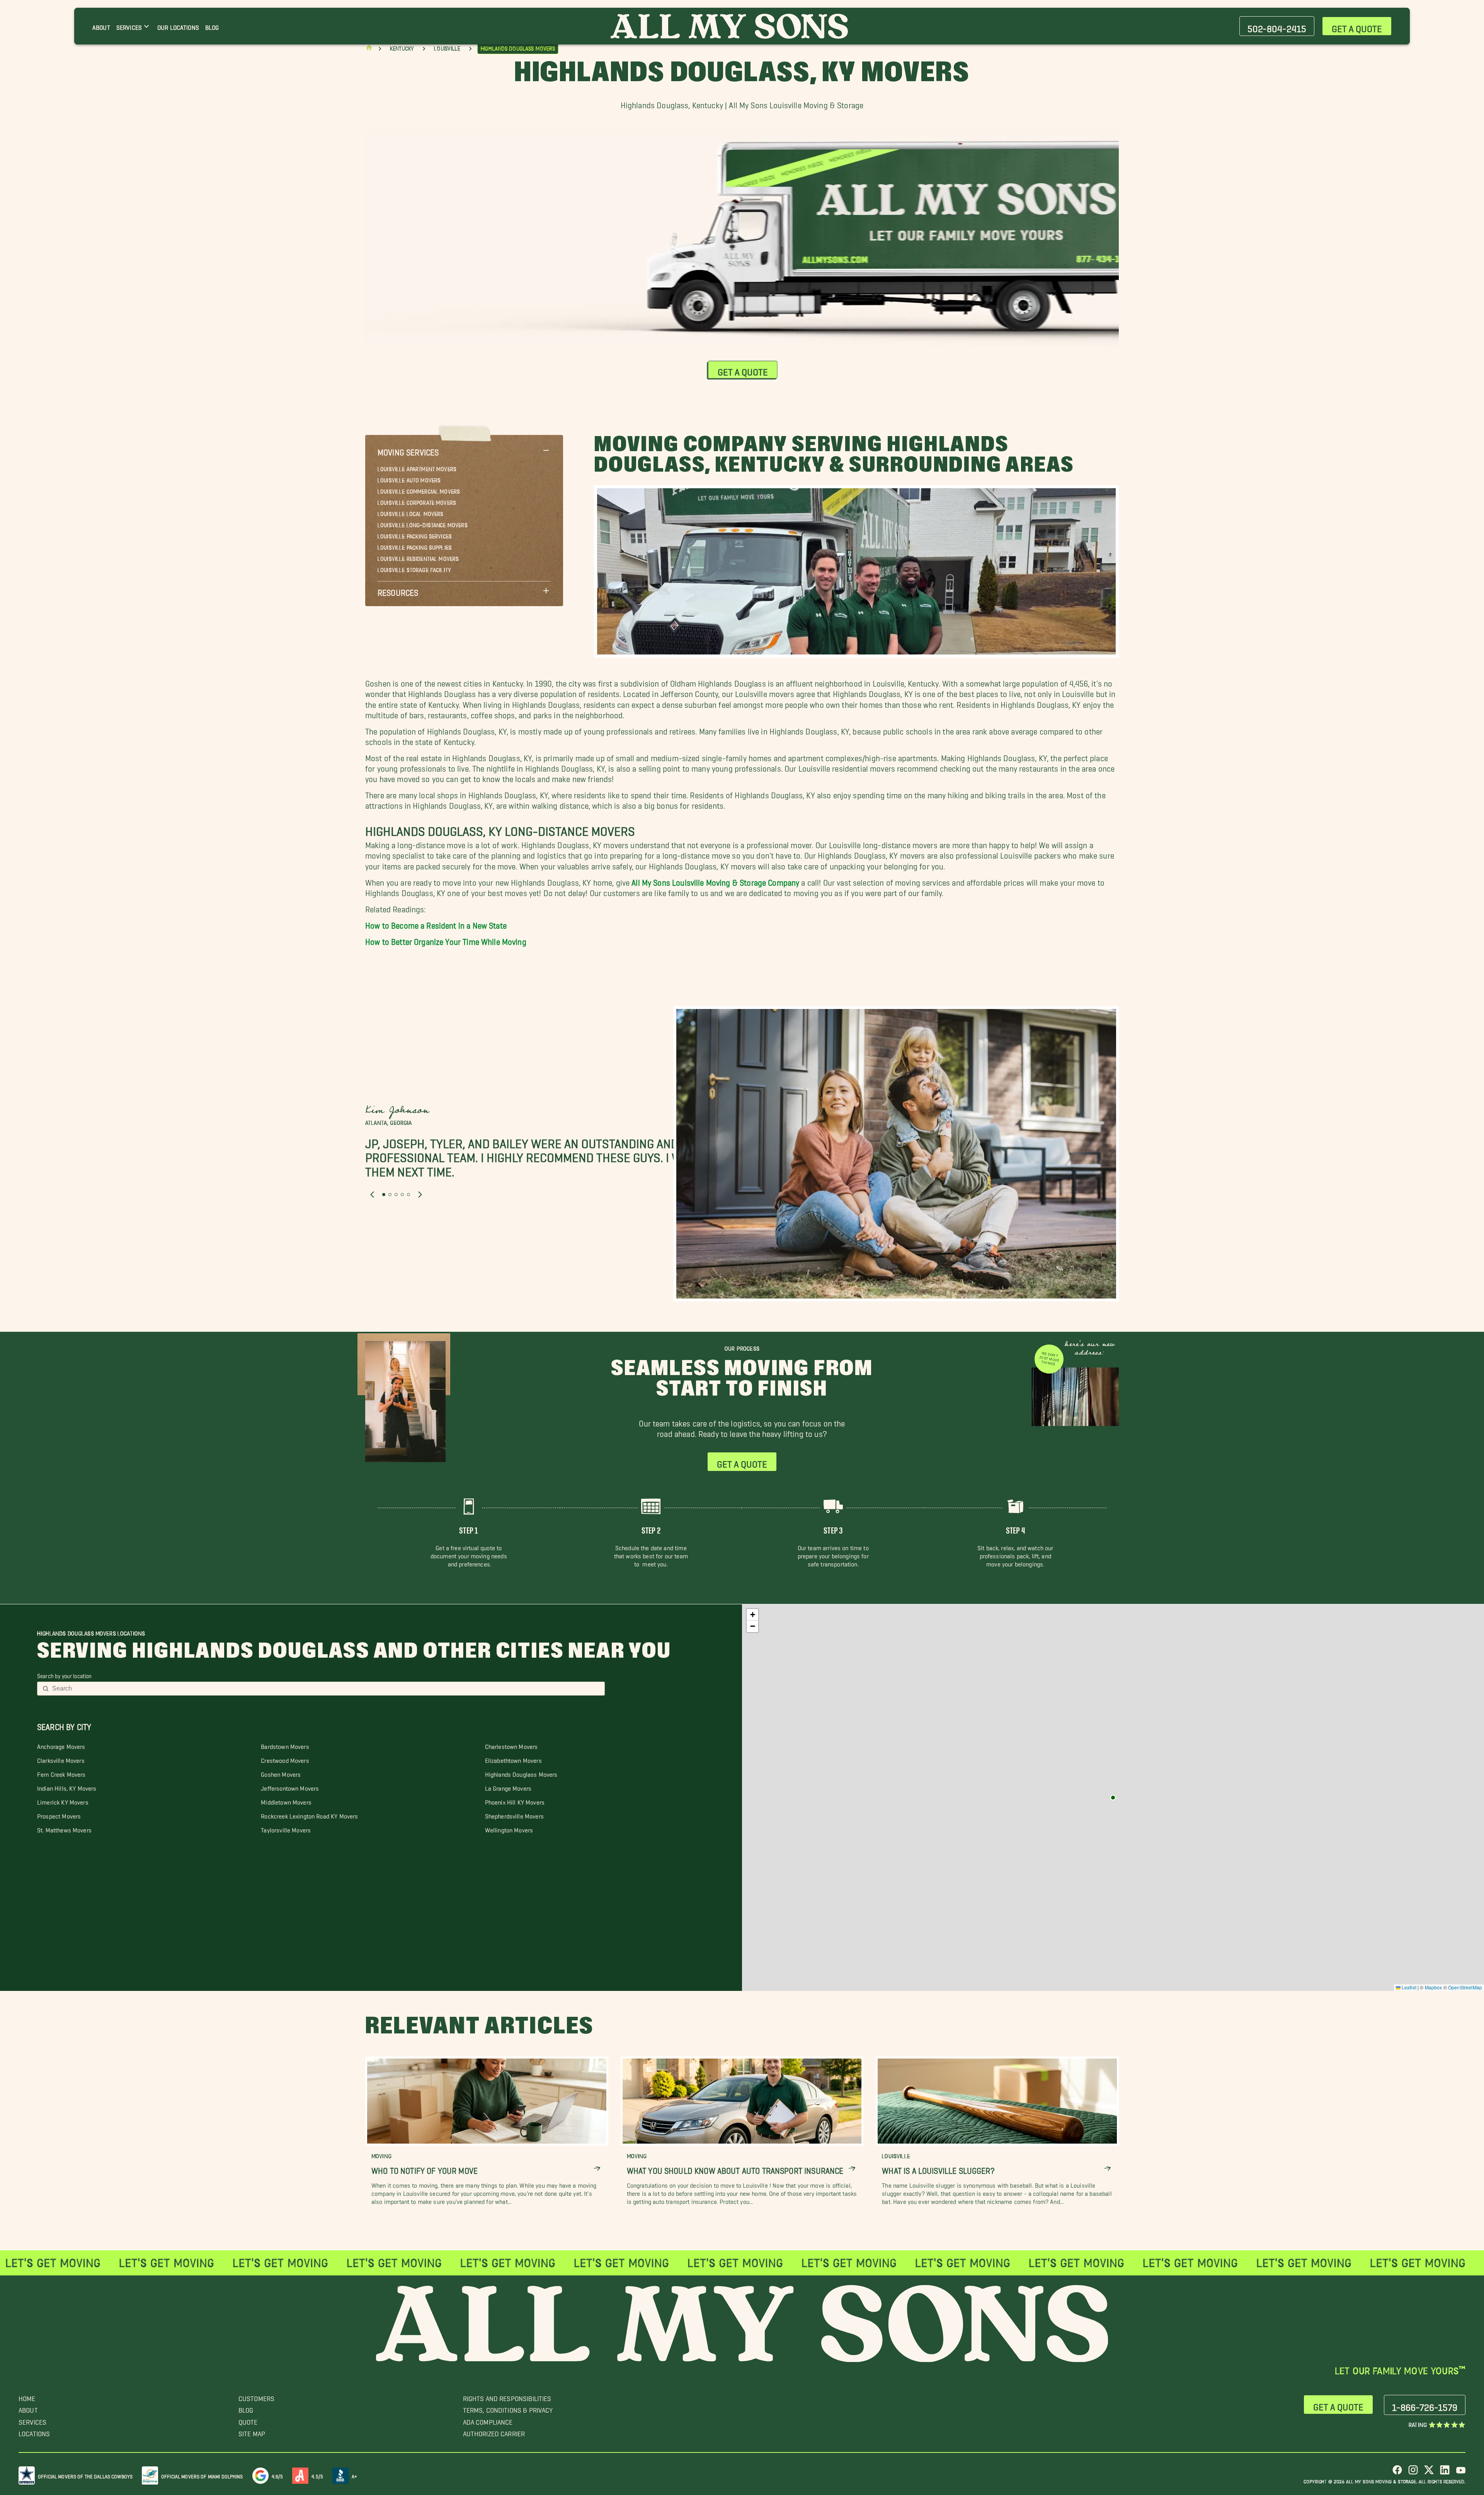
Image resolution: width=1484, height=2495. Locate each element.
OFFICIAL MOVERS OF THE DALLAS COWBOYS (85, 2475)
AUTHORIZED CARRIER (494, 2432)
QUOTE (248, 2420)
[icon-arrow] (597, 2169)
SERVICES (32, 2420)
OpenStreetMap (1465, 1987)
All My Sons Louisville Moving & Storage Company (715, 880)
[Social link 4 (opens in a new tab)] (1445, 2473)
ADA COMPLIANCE (488, 2420)
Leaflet (1408, 1987)
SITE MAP (252, 2432)
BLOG (246, 2408)
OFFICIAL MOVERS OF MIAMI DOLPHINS (202, 2475)
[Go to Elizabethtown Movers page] (1113, 1798)
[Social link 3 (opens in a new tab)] (1429, 2473)
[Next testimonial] (420, 1195)
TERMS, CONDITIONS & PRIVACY (508, 2408)
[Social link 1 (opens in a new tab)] (1397, 2473)
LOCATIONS (34, 2432)
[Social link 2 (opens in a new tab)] (1413, 2473)
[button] (464, 450)
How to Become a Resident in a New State (436, 923)
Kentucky (402, 49)
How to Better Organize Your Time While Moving (446, 940)
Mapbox (1434, 1987)
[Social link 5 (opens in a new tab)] (1461, 2473)
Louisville (447, 49)
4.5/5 (317, 2475)
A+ (354, 2475)
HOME (27, 2397)
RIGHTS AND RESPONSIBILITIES (507, 2397)
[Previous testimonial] (372, 1195)
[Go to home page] (369, 49)
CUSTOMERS (256, 2397)
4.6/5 (277, 2475)
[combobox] (326, 1689)
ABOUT (28, 2408)
